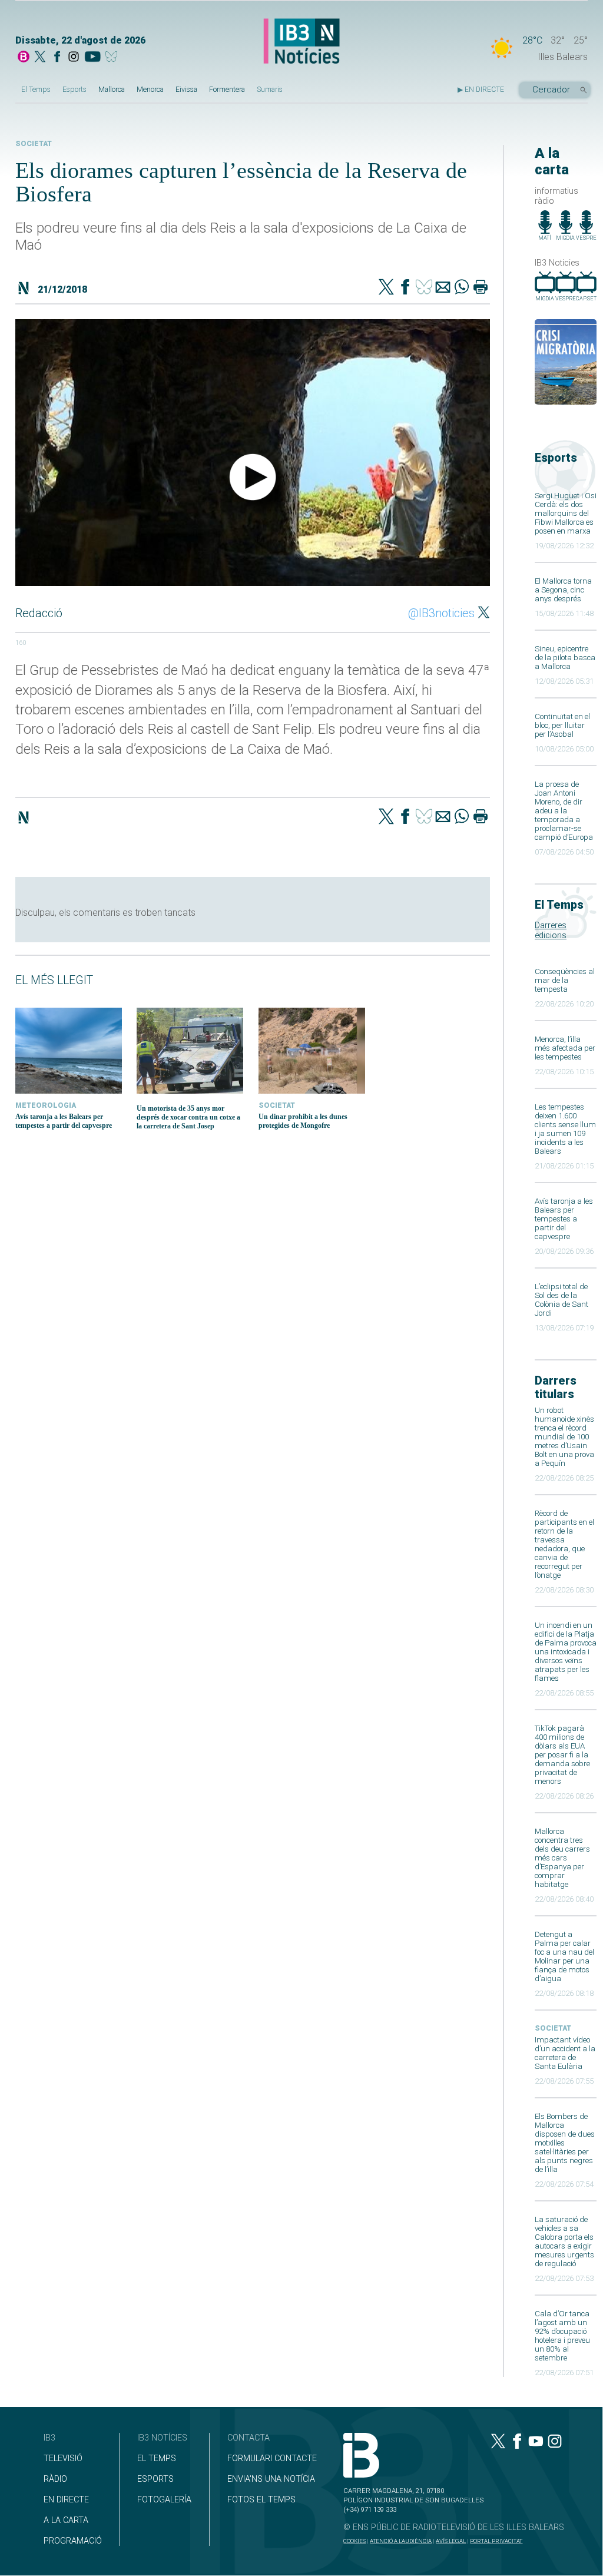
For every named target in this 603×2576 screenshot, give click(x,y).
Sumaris (270, 90)
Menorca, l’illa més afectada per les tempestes (565, 1048)
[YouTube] (92, 58)
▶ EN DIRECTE (481, 90)
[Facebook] (57, 58)
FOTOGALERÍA (164, 2500)
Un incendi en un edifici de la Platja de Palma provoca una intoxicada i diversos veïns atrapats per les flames (566, 1652)
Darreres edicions (551, 931)
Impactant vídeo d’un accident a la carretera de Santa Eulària (565, 2053)
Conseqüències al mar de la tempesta (565, 980)
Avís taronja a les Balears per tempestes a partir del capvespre (564, 1219)
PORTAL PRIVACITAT (496, 2541)
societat (553, 2028)
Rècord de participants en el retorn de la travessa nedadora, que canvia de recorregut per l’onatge (564, 1544)
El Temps (36, 90)
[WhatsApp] (462, 288)
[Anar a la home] (24, 58)
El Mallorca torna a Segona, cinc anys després (563, 590)
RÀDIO (55, 2479)
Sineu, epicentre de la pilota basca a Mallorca (565, 658)
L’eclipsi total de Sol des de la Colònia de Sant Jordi (561, 1300)
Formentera (227, 90)
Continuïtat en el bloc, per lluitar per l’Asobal (562, 725)
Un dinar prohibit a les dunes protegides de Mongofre (303, 1121)
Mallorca (112, 90)
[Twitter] (386, 288)
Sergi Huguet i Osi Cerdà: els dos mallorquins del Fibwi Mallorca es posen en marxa (566, 513)
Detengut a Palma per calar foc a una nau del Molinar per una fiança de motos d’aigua (564, 1956)
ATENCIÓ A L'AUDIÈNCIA (401, 2541)
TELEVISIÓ (63, 2459)
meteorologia (46, 1105)
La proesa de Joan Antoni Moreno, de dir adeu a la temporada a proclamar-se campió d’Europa (564, 811)
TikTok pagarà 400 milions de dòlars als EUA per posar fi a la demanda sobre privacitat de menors (562, 1755)
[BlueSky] (113, 58)
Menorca (150, 90)
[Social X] (40, 58)
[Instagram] (74, 58)
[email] (443, 288)
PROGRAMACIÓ (73, 2541)
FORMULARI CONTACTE (272, 2459)
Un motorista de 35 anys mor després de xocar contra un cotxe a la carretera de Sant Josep (188, 1117)
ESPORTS (155, 2479)
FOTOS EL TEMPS (261, 2500)
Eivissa (186, 90)
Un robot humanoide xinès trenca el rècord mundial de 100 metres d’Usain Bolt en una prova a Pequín (564, 1437)
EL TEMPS (157, 2459)
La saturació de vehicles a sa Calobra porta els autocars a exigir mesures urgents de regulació (564, 2241)
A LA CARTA (66, 2520)
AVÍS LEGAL (451, 2541)
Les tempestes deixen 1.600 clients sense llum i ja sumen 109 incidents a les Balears (565, 1129)
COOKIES (354, 2541)
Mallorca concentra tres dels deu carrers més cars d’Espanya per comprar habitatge (562, 1858)
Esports (74, 90)
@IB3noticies (441, 613)
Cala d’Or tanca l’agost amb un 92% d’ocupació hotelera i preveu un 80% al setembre (562, 2336)
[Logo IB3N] (301, 42)
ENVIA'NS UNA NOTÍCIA (271, 2479)
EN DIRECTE (66, 2500)
